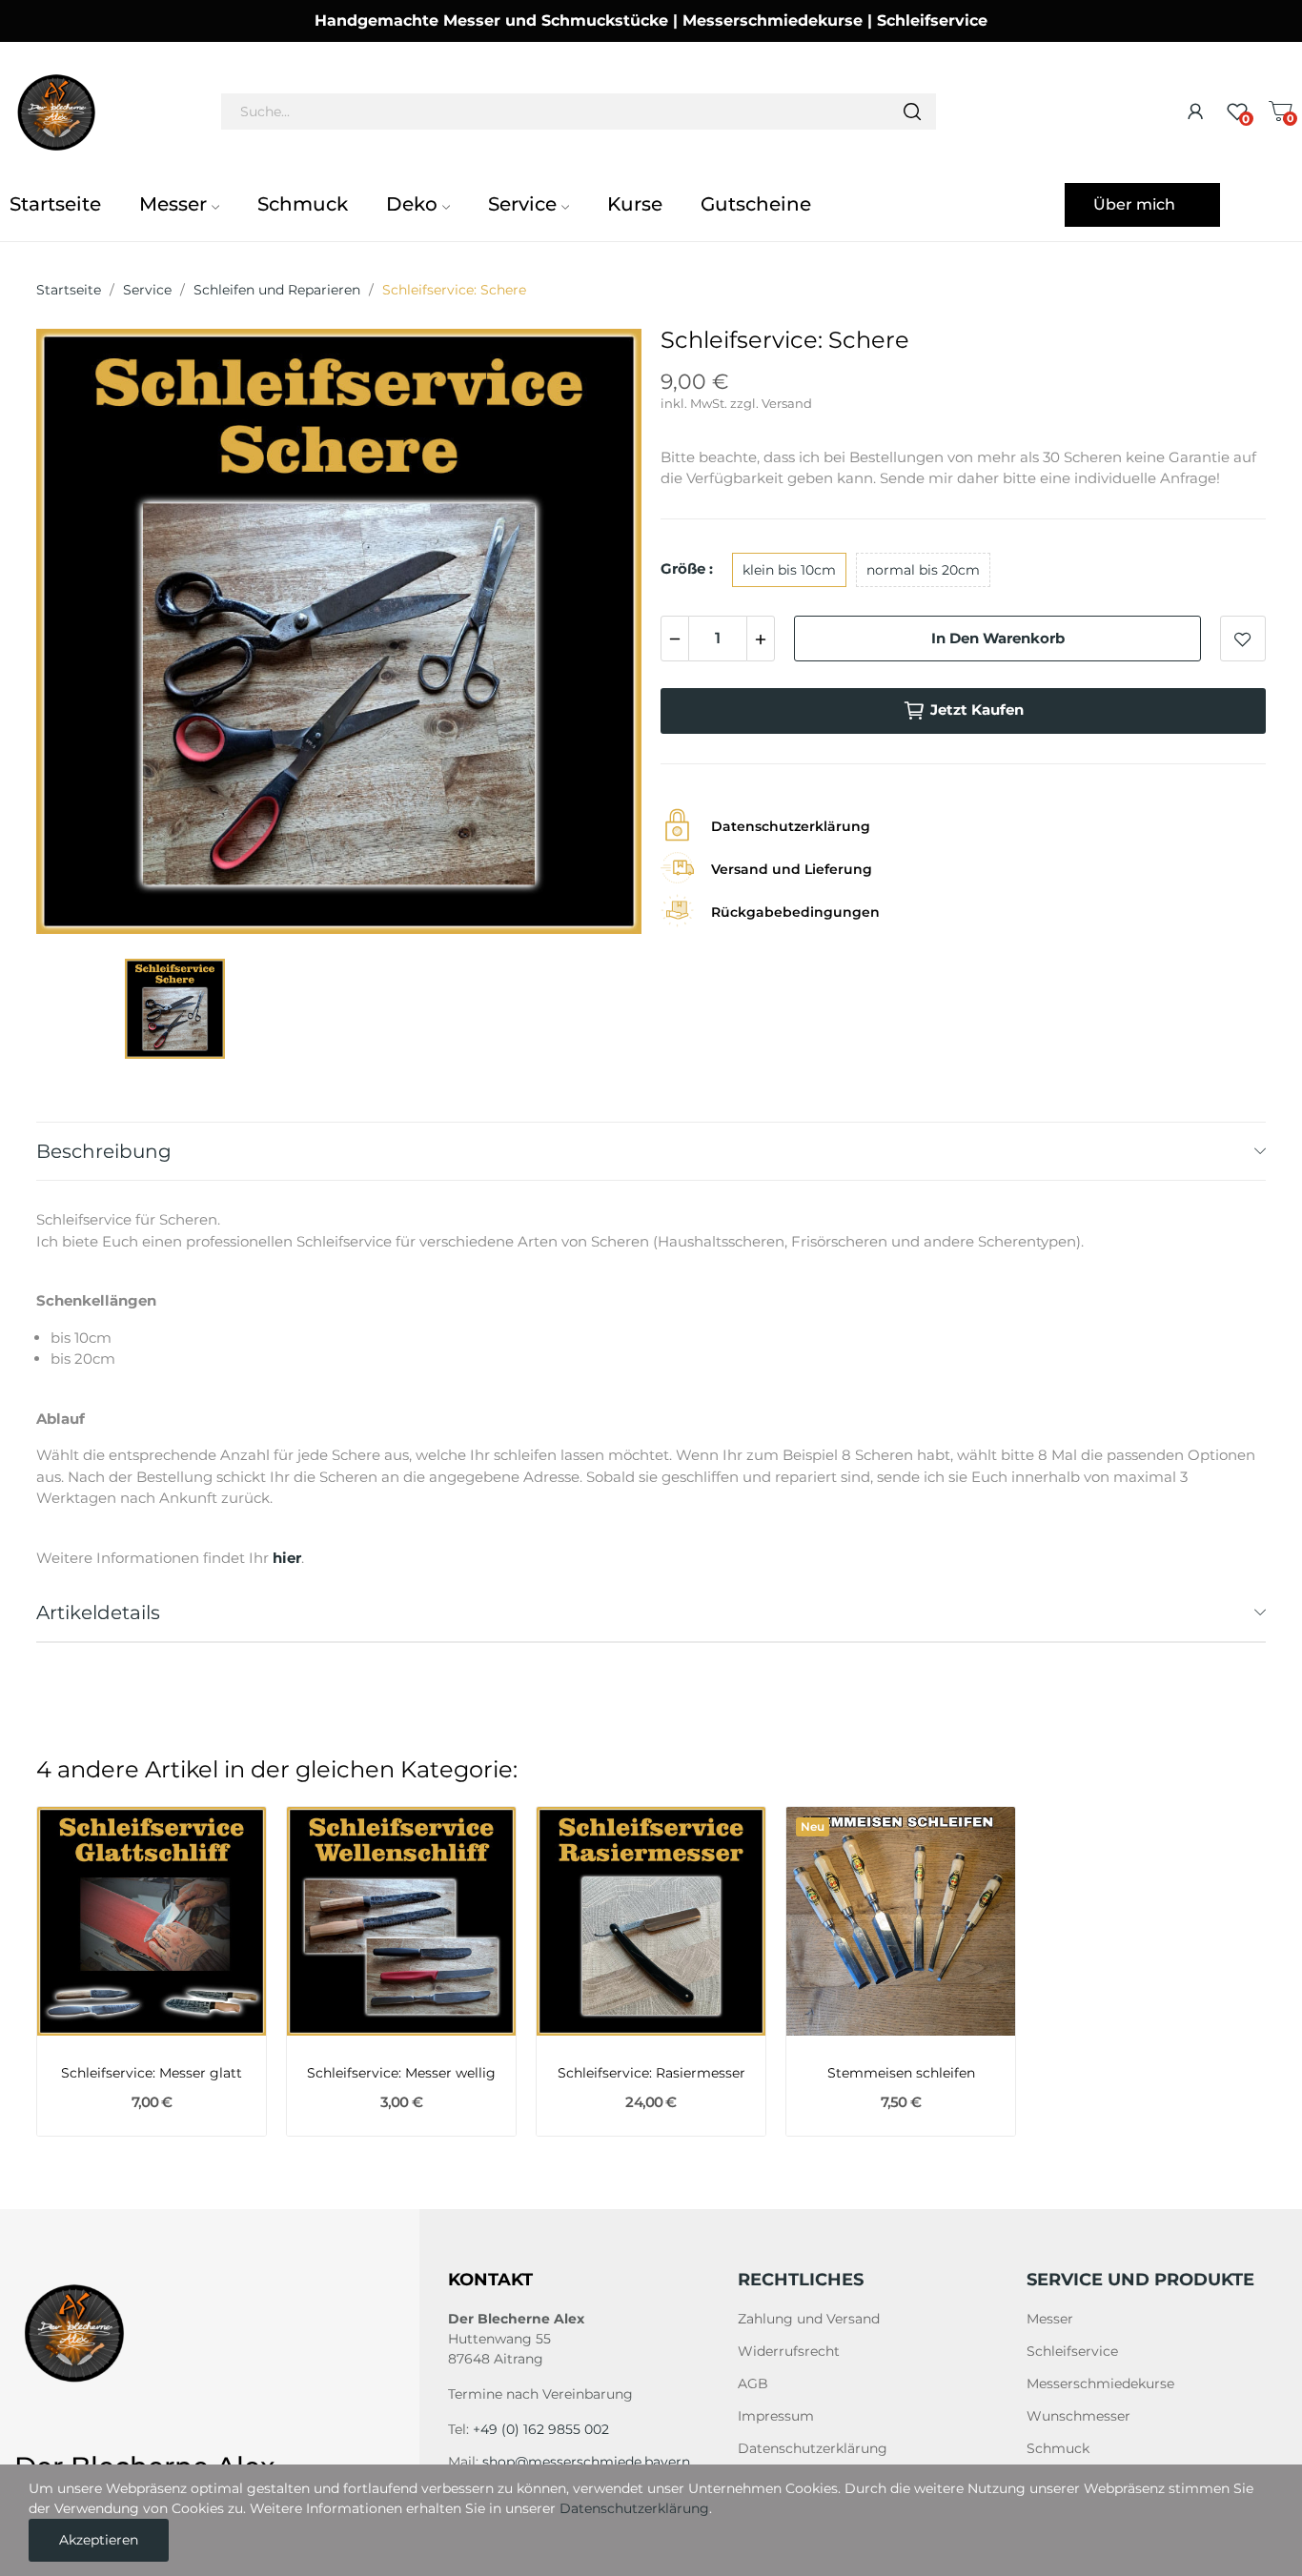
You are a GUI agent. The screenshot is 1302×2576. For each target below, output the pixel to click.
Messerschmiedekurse (1100, 2383)
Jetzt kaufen (977, 710)
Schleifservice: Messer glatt (152, 2073)
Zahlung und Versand (809, 2319)
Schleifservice (1072, 2351)
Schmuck (1058, 2448)
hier (287, 1558)
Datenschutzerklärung (813, 2448)
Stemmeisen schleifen (901, 2073)
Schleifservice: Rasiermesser (651, 2073)
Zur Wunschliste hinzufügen (1243, 639)
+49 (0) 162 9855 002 (541, 2429)
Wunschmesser (1078, 2416)
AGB (753, 2383)
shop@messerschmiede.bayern (586, 2462)
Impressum (776, 2416)
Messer (1050, 2319)
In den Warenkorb (998, 638)
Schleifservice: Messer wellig (401, 2073)
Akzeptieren (99, 2540)
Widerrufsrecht (789, 2351)
